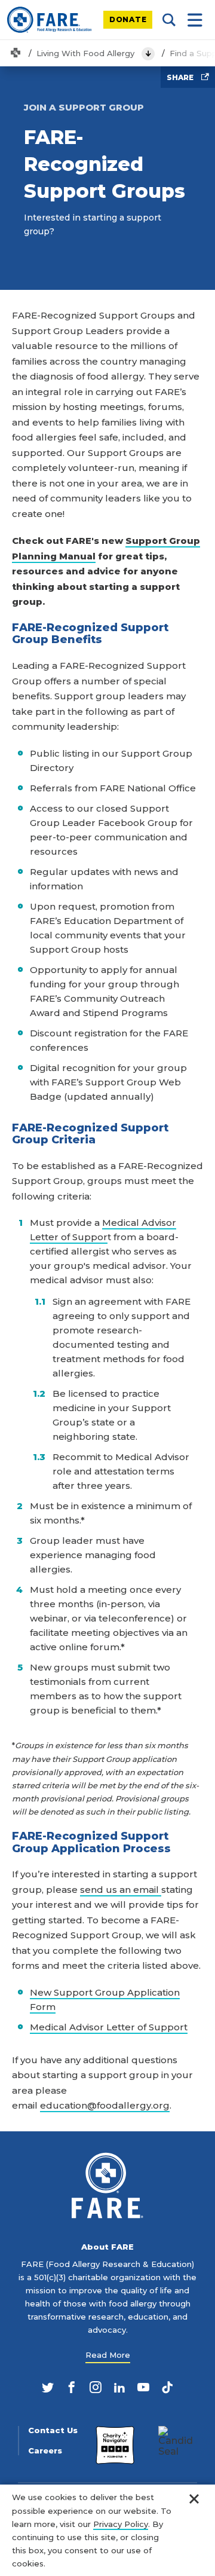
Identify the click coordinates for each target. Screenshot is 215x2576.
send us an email (121, 1890)
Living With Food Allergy (85, 53)
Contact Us (53, 2430)
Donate (128, 19)
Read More (108, 2355)
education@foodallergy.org (105, 2105)
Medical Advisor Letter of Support (109, 2027)
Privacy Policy (121, 2524)
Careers (45, 2451)
